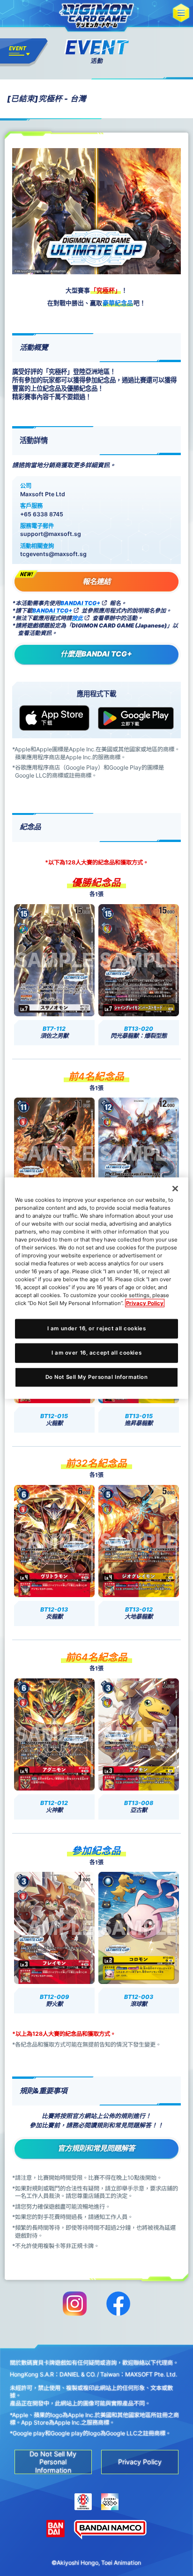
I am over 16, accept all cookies (96, 1353)
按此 (77, 618)
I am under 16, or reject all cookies (97, 1328)
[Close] (175, 1188)
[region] (96, 1288)
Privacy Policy (145, 1303)
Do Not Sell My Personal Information (97, 1377)
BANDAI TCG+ (80, 603)
